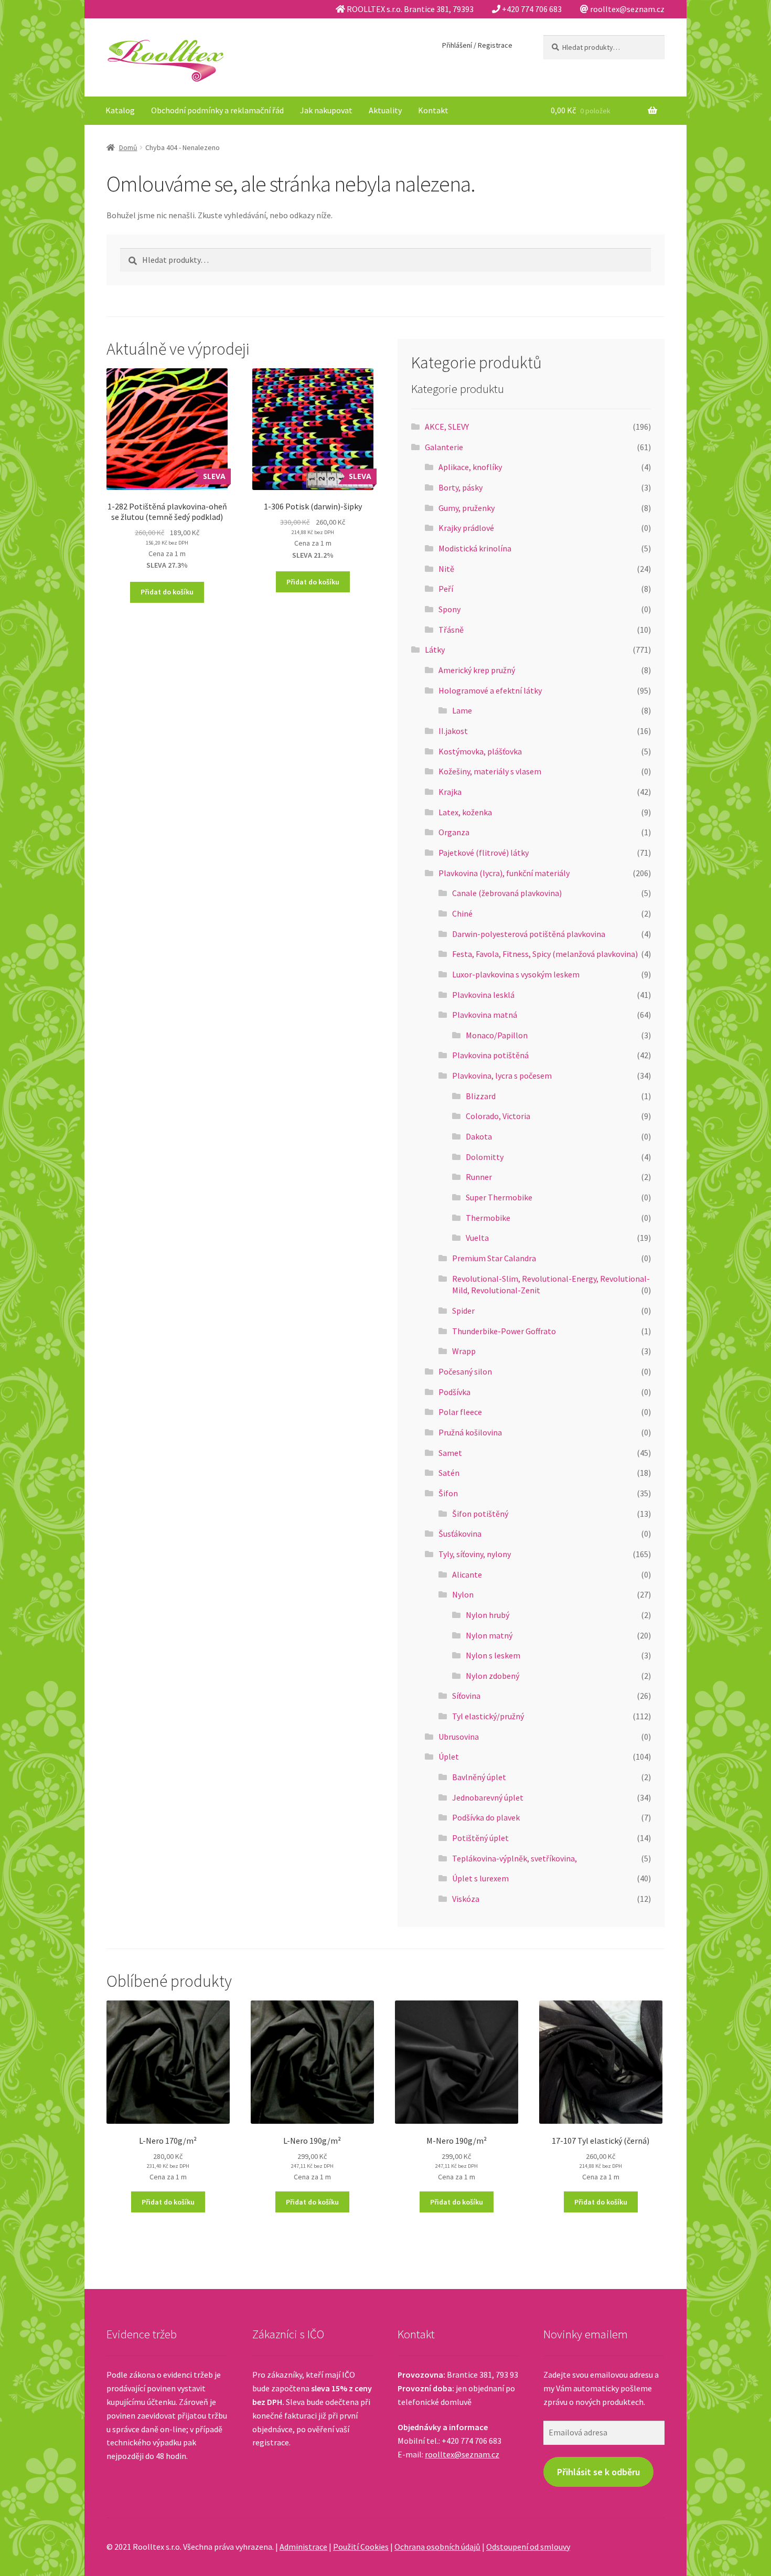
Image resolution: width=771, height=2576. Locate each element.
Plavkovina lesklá (483, 995)
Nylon (463, 1594)
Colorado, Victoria (498, 1116)
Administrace (303, 2547)
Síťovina (466, 1696)
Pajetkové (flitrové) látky (484, 853)
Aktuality (385, 110)
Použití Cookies (361, 2547)
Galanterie (444, 447)
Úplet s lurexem (480, 1878)
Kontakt (433, 110)
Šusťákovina (460, 1534)
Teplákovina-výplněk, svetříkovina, (515, 1858)
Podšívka (454, 1392)
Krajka (450, 792)
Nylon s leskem (493, 1655)
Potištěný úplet (480, 1838)
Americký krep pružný (477, 670)
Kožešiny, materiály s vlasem (490, 771)
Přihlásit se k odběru (598, 2472)
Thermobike (488, 1218)
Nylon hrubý (488, 1615)
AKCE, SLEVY (447, 427)
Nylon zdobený (492, 1676)
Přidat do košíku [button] (167, 592)
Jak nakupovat (326, 110)
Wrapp (464, 1351)
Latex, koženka (465, 812)
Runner (479, 1177)
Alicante (467, 1574)
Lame (462, 710)
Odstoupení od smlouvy (528, 2547)
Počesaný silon (465, 1371)
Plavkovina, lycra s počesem (502, 1076)
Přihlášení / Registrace (477, 45)
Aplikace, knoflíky (470, 467)
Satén (449, 1473)
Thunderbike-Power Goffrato (504, 1331)
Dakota (479, 1136)
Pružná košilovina (470, 1432)
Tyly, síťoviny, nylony (475, 1554)
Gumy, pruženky (467, 508)
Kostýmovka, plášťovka (480, 751)
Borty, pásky (461, 487)
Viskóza (466, 1899)
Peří (446, 589)
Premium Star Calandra (494, 1258)
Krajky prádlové (466, 528)
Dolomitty (485, 1157)
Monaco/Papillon (497, 1035)
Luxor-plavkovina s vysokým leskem (516, 974)
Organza (454, 832)
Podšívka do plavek (486, 1817)
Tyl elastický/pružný (488, 1716)
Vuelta (477, 1238)
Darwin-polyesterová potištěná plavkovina (529, 934)
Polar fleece (460, 1412)
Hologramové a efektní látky (490, 690)
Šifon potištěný (480, 1514)
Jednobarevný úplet (488, 1797)
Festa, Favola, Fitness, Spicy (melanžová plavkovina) (545, 954)
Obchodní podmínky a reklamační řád (217, 110)
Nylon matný (489, 1635)
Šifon (448, 1493)
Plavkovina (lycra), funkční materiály (504, 873)
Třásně (451, 630)
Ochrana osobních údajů (437, 2547)
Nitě (446, 569)
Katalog (120, 110)
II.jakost (453, 731)
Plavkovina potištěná (490, 1055)
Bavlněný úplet (479, 1777)
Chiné (462, 913)
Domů (128, 147)
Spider (463, 1311)
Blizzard (481, 1096)
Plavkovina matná (485, 1015)
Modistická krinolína (475, 548)
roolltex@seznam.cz (462, 2454)
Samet (450, 1453)
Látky (435, 650)
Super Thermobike (499, 1197)
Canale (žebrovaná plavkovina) (507, 893)
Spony (449, 609)
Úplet (449, 1757)
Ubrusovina (459, 1737)
